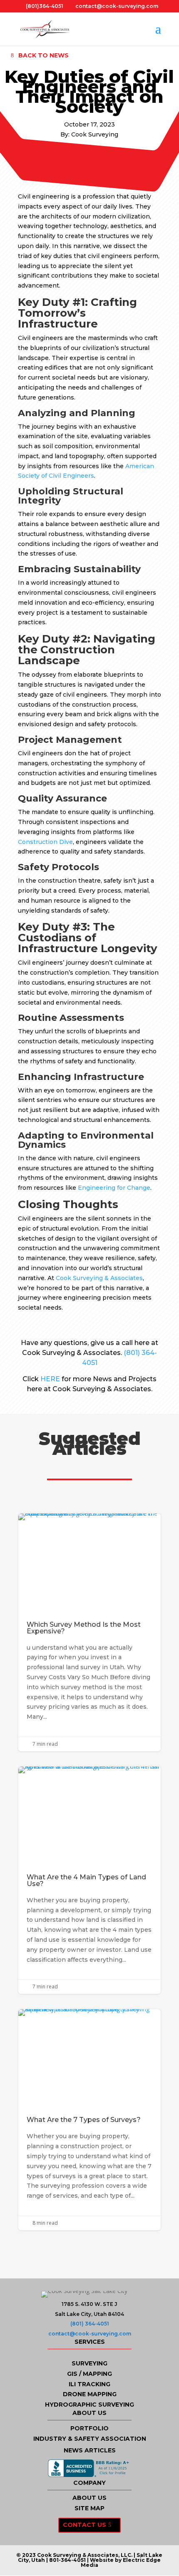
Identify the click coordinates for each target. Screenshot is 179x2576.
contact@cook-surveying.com (90, 2334)
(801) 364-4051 (90, 2324)
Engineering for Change (114, 1188)
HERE (50, 1379)
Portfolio (89, 2428)
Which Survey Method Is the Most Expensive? (89, 1632)
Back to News (44, 55)
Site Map (89, 2508)
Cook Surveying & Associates (99, 1278)
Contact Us (85, 2525)
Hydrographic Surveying (89, 2405)
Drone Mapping (90, 2394)
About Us (89, 2498)
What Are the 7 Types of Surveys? (89, 2119)
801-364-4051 (67, 2560)
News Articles (90, 2450)
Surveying (89, 2363)
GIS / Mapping (89, 2374)
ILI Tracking (89, 2384)
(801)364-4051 (45, 6)
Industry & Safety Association (90, 2439)
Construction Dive (45, 842)
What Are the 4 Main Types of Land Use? (89, 1880)
